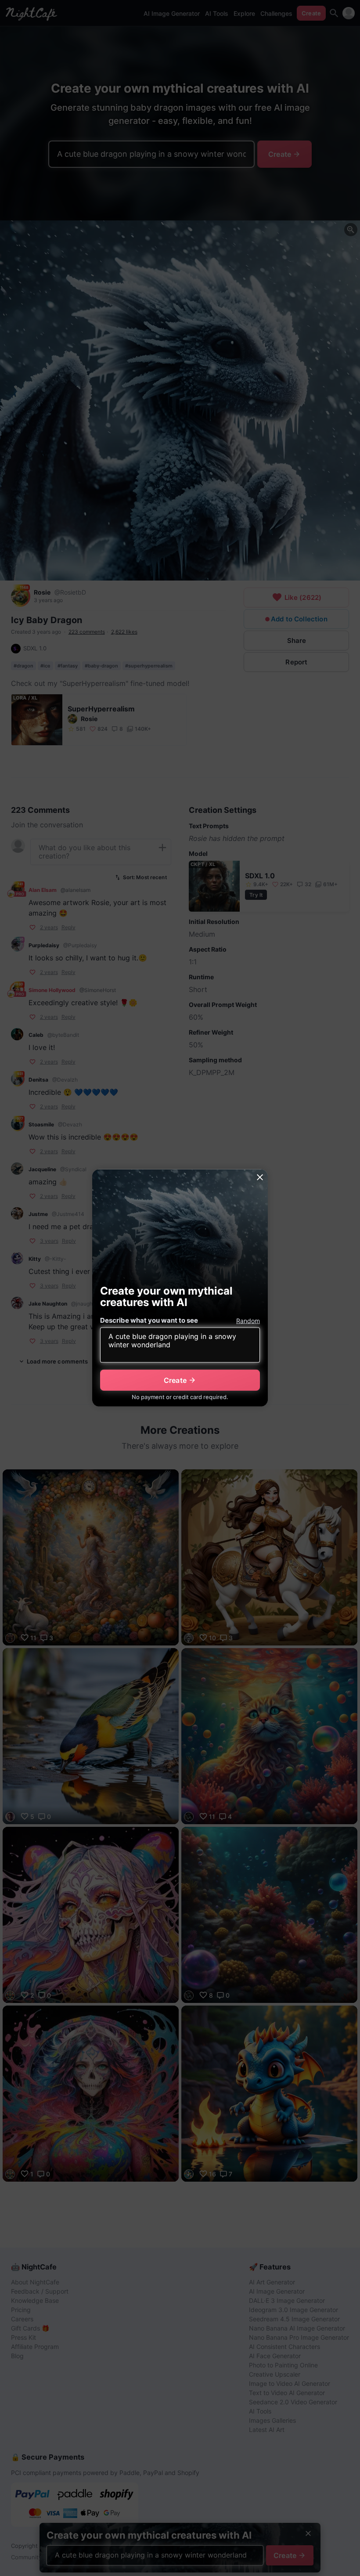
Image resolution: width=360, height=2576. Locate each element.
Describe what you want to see (149, 1320)
